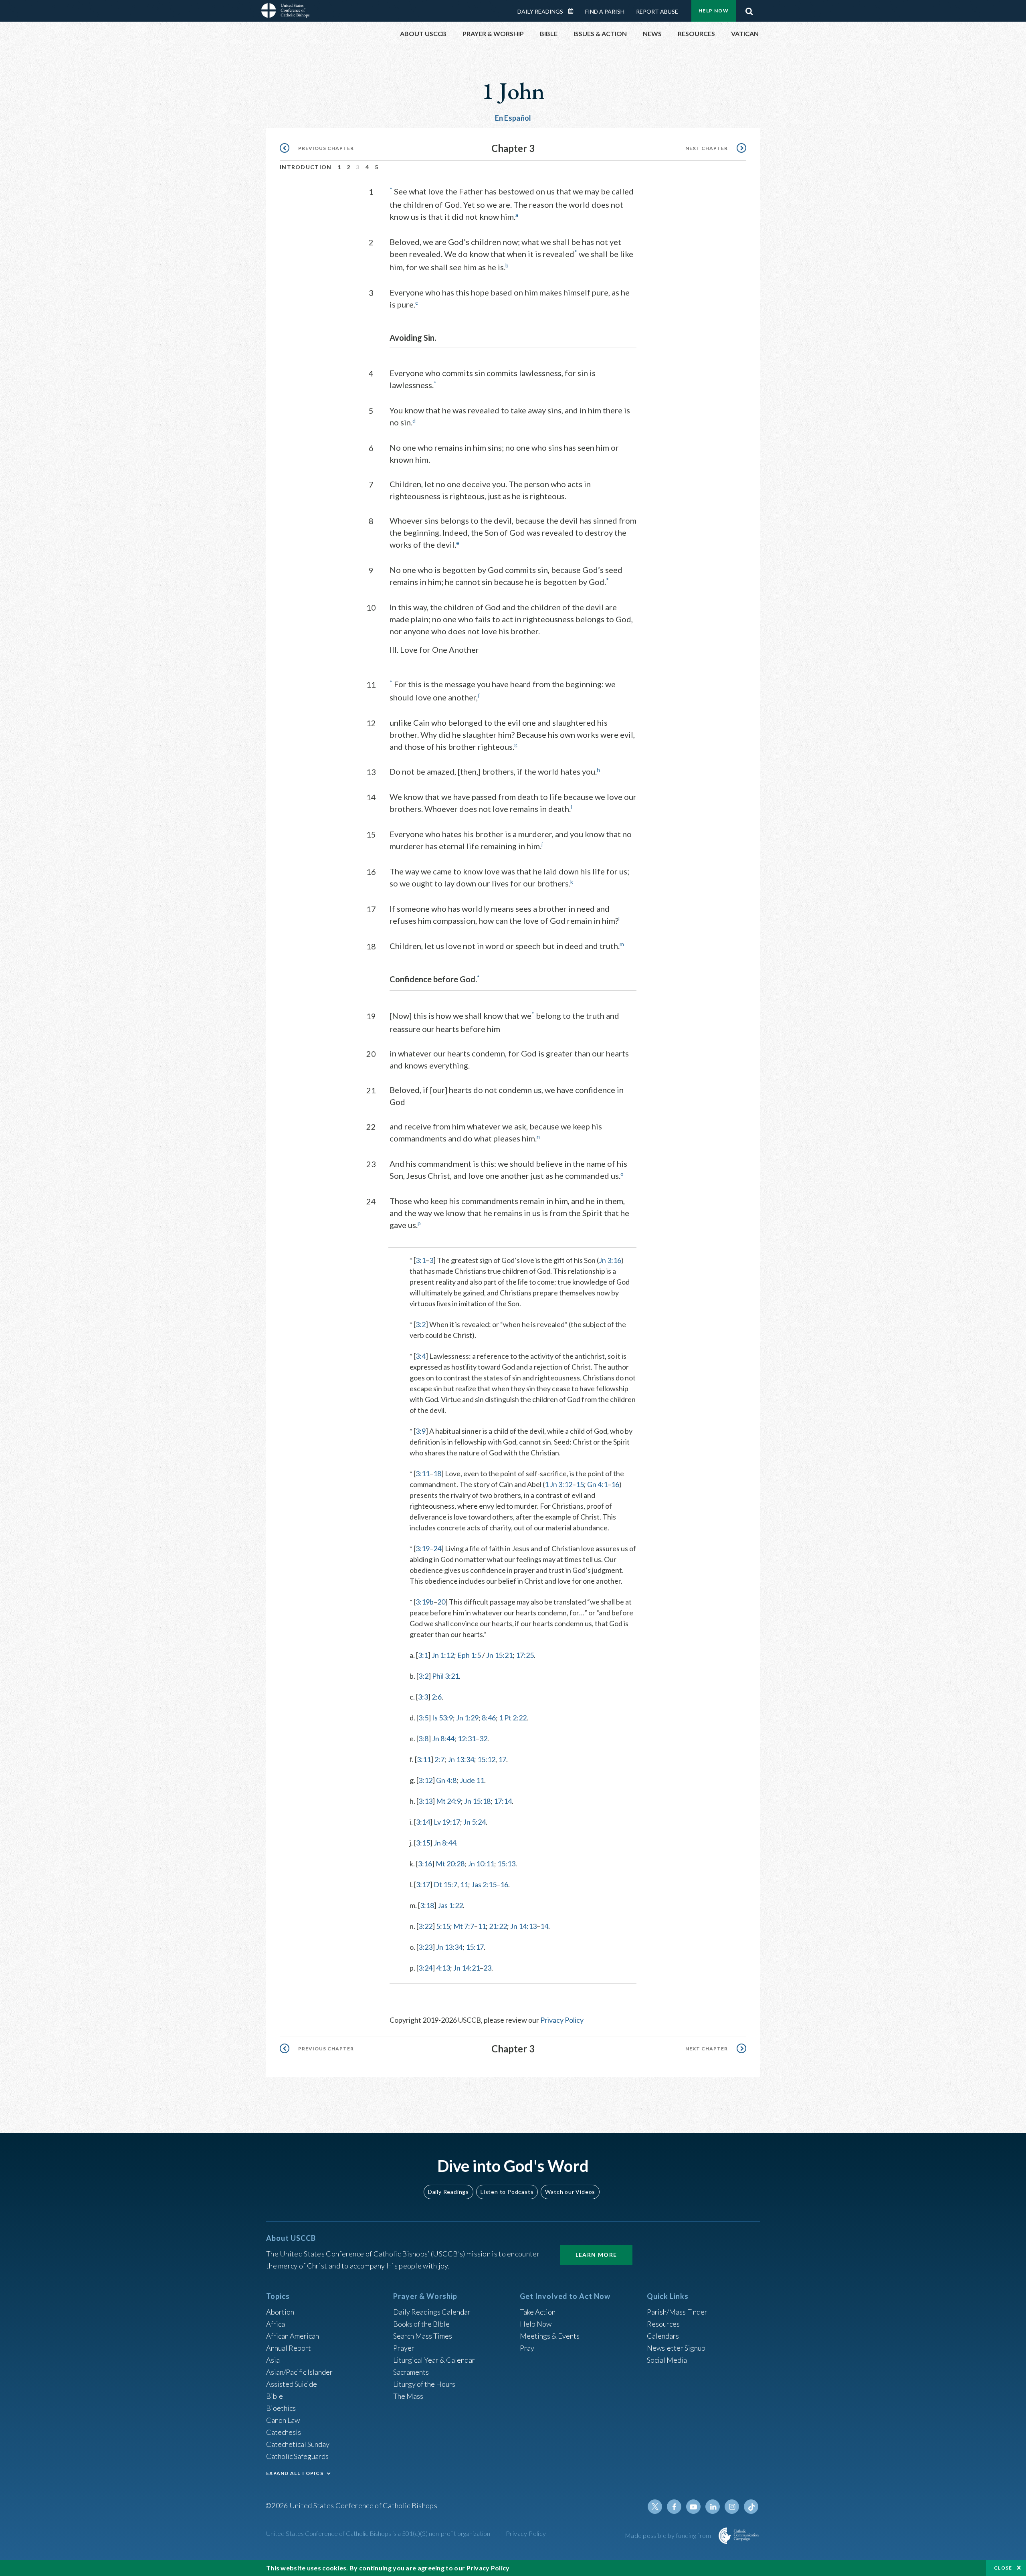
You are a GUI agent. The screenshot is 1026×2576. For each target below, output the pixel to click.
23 (487, 1968)
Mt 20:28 (450, 1864)
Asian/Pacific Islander (299, 2372)
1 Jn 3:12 (558, 1484)
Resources (663, 2324)
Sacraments (411, 2372)
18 (437, 1473)
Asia (273, 2360)
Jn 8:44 (443, 1738)
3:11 (423, 1473)
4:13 (443, 1968)
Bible (275, 2396)
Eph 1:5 (469, 1655)
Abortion (280, 2312)
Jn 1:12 (443, 1655)
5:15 (443, 1926)
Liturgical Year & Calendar (434, 2360)
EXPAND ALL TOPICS (295, 2473)
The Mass (408, 2396)
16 (615, 1484)
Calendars (663, 2336)
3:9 (421, 1431)
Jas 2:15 (484, 1884)
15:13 (506, 1864)
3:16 (425, 1864)
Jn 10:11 (481, 1864)
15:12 (486, 1759)
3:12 (425, 1780)
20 (441, 1602)
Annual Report (289, 2348)
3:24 (425, 1968)
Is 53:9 (442, 1718)
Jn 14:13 (523, 1926)
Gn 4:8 (446, 1780)
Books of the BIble (421, 2324)
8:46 (489, 1718)
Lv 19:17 (447, 1822)
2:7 (439, 1759)
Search (749, 9)
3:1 (421, 1260)
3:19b (425, 1602)
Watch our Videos (570, 2192)
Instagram (732, 2507)
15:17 (475, 1947)
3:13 (425, 1801)
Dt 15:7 (445, 1884)
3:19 (423, 1548)
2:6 (437, 1697)
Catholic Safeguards (297, 2456)
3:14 (423, 1822)
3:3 (423, 1697)
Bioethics (281, 2408)
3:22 (425, 1926)
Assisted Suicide (292, 2384)
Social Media (667, 2360)
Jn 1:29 (467, 1718)
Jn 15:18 (477, 1801)
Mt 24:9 (448, 1801)
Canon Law (283, 2420)
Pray (527, 2348)
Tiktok (751, 2507)
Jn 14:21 (467, 1968)
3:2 (421, 1324)
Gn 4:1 (597, 1484)
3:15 (423, 1843)
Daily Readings (540, 11)
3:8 (423, 1738)
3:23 (425, 1947)
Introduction (306, 167)
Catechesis (284, 2432)
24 (437, 1548)
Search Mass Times (423, 2336)
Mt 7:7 (464, 1926)
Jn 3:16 (610, 1260)
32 (483, 1738)
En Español (513, 118)
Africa (276, 2324)
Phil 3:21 (445, 1676)
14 (544, 1926)
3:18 (427, 1905)
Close (1003, 2568)
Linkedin (713, 2507)
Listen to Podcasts (507, 2192)
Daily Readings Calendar (574, 11)
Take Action (538, 2312)
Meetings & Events (550, 2336)
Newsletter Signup (676, 2348)
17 (502, 1759)
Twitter (655, 2507)
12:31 (467, 1738)
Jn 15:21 (499, 1655)
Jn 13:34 (461, 1759)
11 (464, 1884)
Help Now (714, 11)
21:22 (498, 1926)
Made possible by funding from (669, 2535)
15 (580, 1484)
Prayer (404, 2348)
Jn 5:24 (475, 1822)
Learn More (596, 2255)
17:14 (503, 1801)
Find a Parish (605, 11)
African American (293, 2336)
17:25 (525, 1655)
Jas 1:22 (450, 1905)
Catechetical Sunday (298, 2444)
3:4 (421, 1356)
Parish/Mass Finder (677, 2312)
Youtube (693, 2507)
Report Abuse (657, 11)
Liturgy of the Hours (424, 2384)
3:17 (423, 1884)
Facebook (674, 2507)
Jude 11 (472, 1780)
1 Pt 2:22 (513, 1718)
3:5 (423, 1718)
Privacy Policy (562, 2020)
